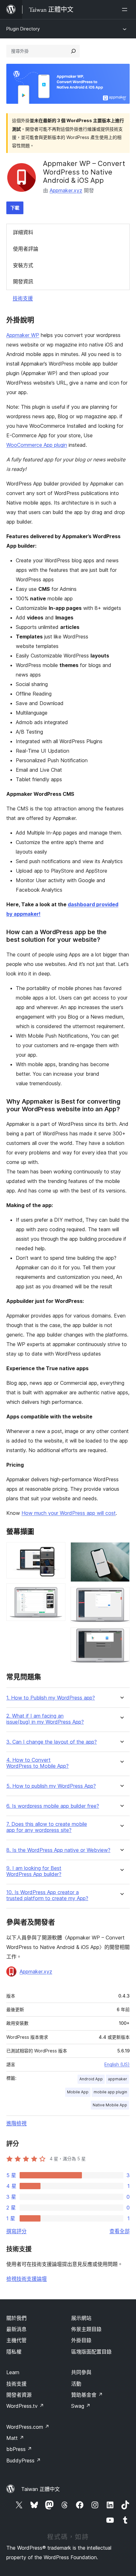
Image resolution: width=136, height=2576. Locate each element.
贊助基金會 (87, 2395)
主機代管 (16, 2340)
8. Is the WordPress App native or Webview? (58, 1850)
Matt (15, 2438)
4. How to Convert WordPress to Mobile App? (37, 1763)
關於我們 (16, 2318)
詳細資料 (23, 232)
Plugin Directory (23, 29)
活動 (76, 2384)
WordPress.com (28, 2427)
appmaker (117, 2079)
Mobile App (78, 2092)
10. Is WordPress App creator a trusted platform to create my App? (47, 1895)
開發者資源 (19, 2395)
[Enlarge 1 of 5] (57, 1551)
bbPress (19, 2449)
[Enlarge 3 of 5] (121, 1551)
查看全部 (120, 2231)
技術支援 (23, 298)
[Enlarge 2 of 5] (57, 1592)
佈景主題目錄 (86, 2329)
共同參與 (81, 2372)
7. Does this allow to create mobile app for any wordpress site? (47, 1827)
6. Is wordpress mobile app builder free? (53, 1806)
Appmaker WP (23, 335)
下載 (15, 208)
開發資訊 (23, 281)
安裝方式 (23, 265)
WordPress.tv (25, 2406)
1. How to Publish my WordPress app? (51, 1698)
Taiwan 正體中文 (40, 2489)
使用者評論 (26, 249)
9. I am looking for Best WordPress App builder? (34, 1871)
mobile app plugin (110, 2092)
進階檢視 (16, 2123)
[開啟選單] (126, 10)
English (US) (117, 2064)
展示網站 (81, 2318)
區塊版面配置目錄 (91, 2352)
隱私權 (14, 2352)
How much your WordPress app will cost (69, 1513)
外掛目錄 (81, 2340)
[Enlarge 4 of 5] (121, 1595)
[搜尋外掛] (73, 51)
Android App (91, 2079)
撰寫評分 (16, 2231)
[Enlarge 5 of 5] (121, 1636)
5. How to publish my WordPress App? (51, 1786)
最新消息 (16, 2329)
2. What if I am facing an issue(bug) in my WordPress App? (45, 1719)
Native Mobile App (110, 2105)
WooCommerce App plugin (37, 445)
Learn (13, 2372)
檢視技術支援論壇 (27, 2279)
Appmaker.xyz (66, 190)
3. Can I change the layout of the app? (52, 1742)
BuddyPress (24, 2460)
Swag (81, 2406)
